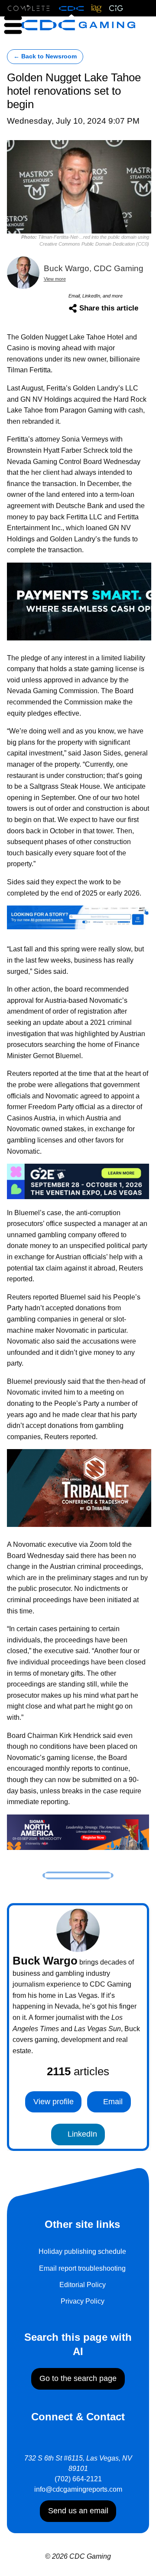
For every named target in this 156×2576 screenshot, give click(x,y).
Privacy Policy (83, 2301)
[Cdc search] (78, 917)
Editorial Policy (83, 2285)
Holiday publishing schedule (82, 2251)
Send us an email (78, 2511)
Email (112, 2102)
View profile (54, 2102)
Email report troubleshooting (82, 2268)
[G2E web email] (78, 1181)
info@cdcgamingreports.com (78, 2489)
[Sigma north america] (78, 1832)
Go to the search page (78, 2378)
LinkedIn (81, 2134)
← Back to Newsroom (45, 56)
